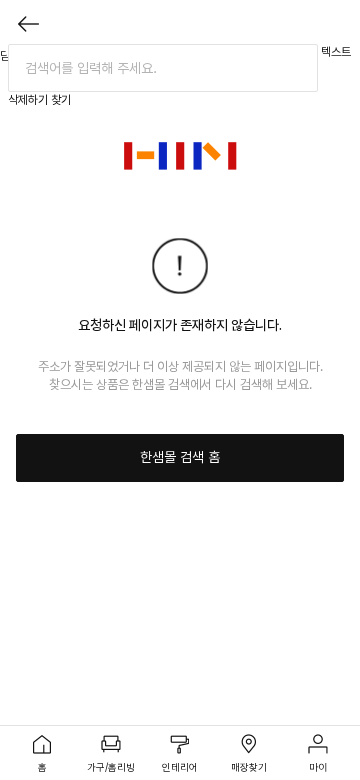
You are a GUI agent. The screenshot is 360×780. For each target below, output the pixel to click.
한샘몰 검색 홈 (180, 457)
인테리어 (180, 767)
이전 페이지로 (28, 24)
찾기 (61, 100)
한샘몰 (180, 156)
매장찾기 (249, 767)
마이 (318, 767)
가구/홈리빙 (111, 767)
